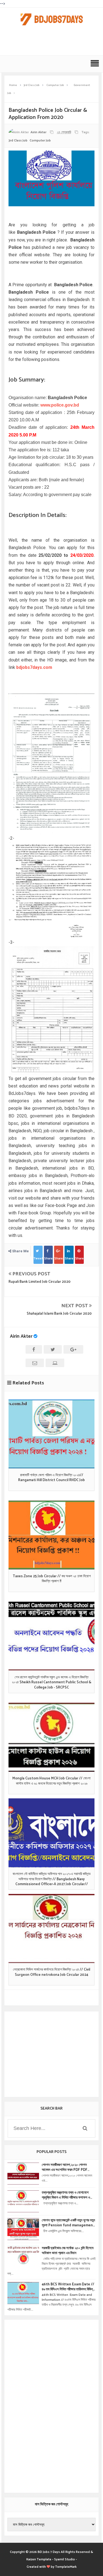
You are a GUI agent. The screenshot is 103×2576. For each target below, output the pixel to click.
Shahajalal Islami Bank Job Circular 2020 (59, 1314)
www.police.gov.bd (60, 405)
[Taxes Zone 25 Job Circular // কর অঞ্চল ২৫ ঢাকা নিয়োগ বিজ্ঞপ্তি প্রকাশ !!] (51, 1535)
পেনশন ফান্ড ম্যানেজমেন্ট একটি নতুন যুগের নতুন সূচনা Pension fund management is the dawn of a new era (68, 2223)
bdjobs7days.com (34, 667)
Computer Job (40, 141)
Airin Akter (21, 1336)
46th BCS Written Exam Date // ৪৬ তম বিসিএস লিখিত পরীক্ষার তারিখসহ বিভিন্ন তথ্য (68, 2287)
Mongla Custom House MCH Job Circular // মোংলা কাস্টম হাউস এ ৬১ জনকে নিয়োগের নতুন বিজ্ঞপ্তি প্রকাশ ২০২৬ (51, 1781)
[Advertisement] (53, 43)
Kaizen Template (39, 2559)
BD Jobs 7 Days (49, 2552)
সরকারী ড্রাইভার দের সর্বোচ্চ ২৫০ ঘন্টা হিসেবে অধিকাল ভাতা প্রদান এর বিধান (68, 2251)
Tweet (38, 1258)
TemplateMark (66, 2567)
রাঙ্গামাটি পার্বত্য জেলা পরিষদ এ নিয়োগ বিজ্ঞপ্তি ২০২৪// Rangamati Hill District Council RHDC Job (51, 1478)
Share (48, 1258)
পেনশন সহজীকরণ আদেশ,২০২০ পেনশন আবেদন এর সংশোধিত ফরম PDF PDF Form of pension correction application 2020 (65, 2168)
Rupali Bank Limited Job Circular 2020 (40, 1282)
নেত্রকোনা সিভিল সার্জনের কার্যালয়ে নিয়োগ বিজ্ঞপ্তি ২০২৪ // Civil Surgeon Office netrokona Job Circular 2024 (51, 1972)
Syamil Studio (65, 2559)
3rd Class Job (18, 141)
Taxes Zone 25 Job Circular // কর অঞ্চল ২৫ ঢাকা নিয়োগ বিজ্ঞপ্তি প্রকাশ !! (52, 1579)
